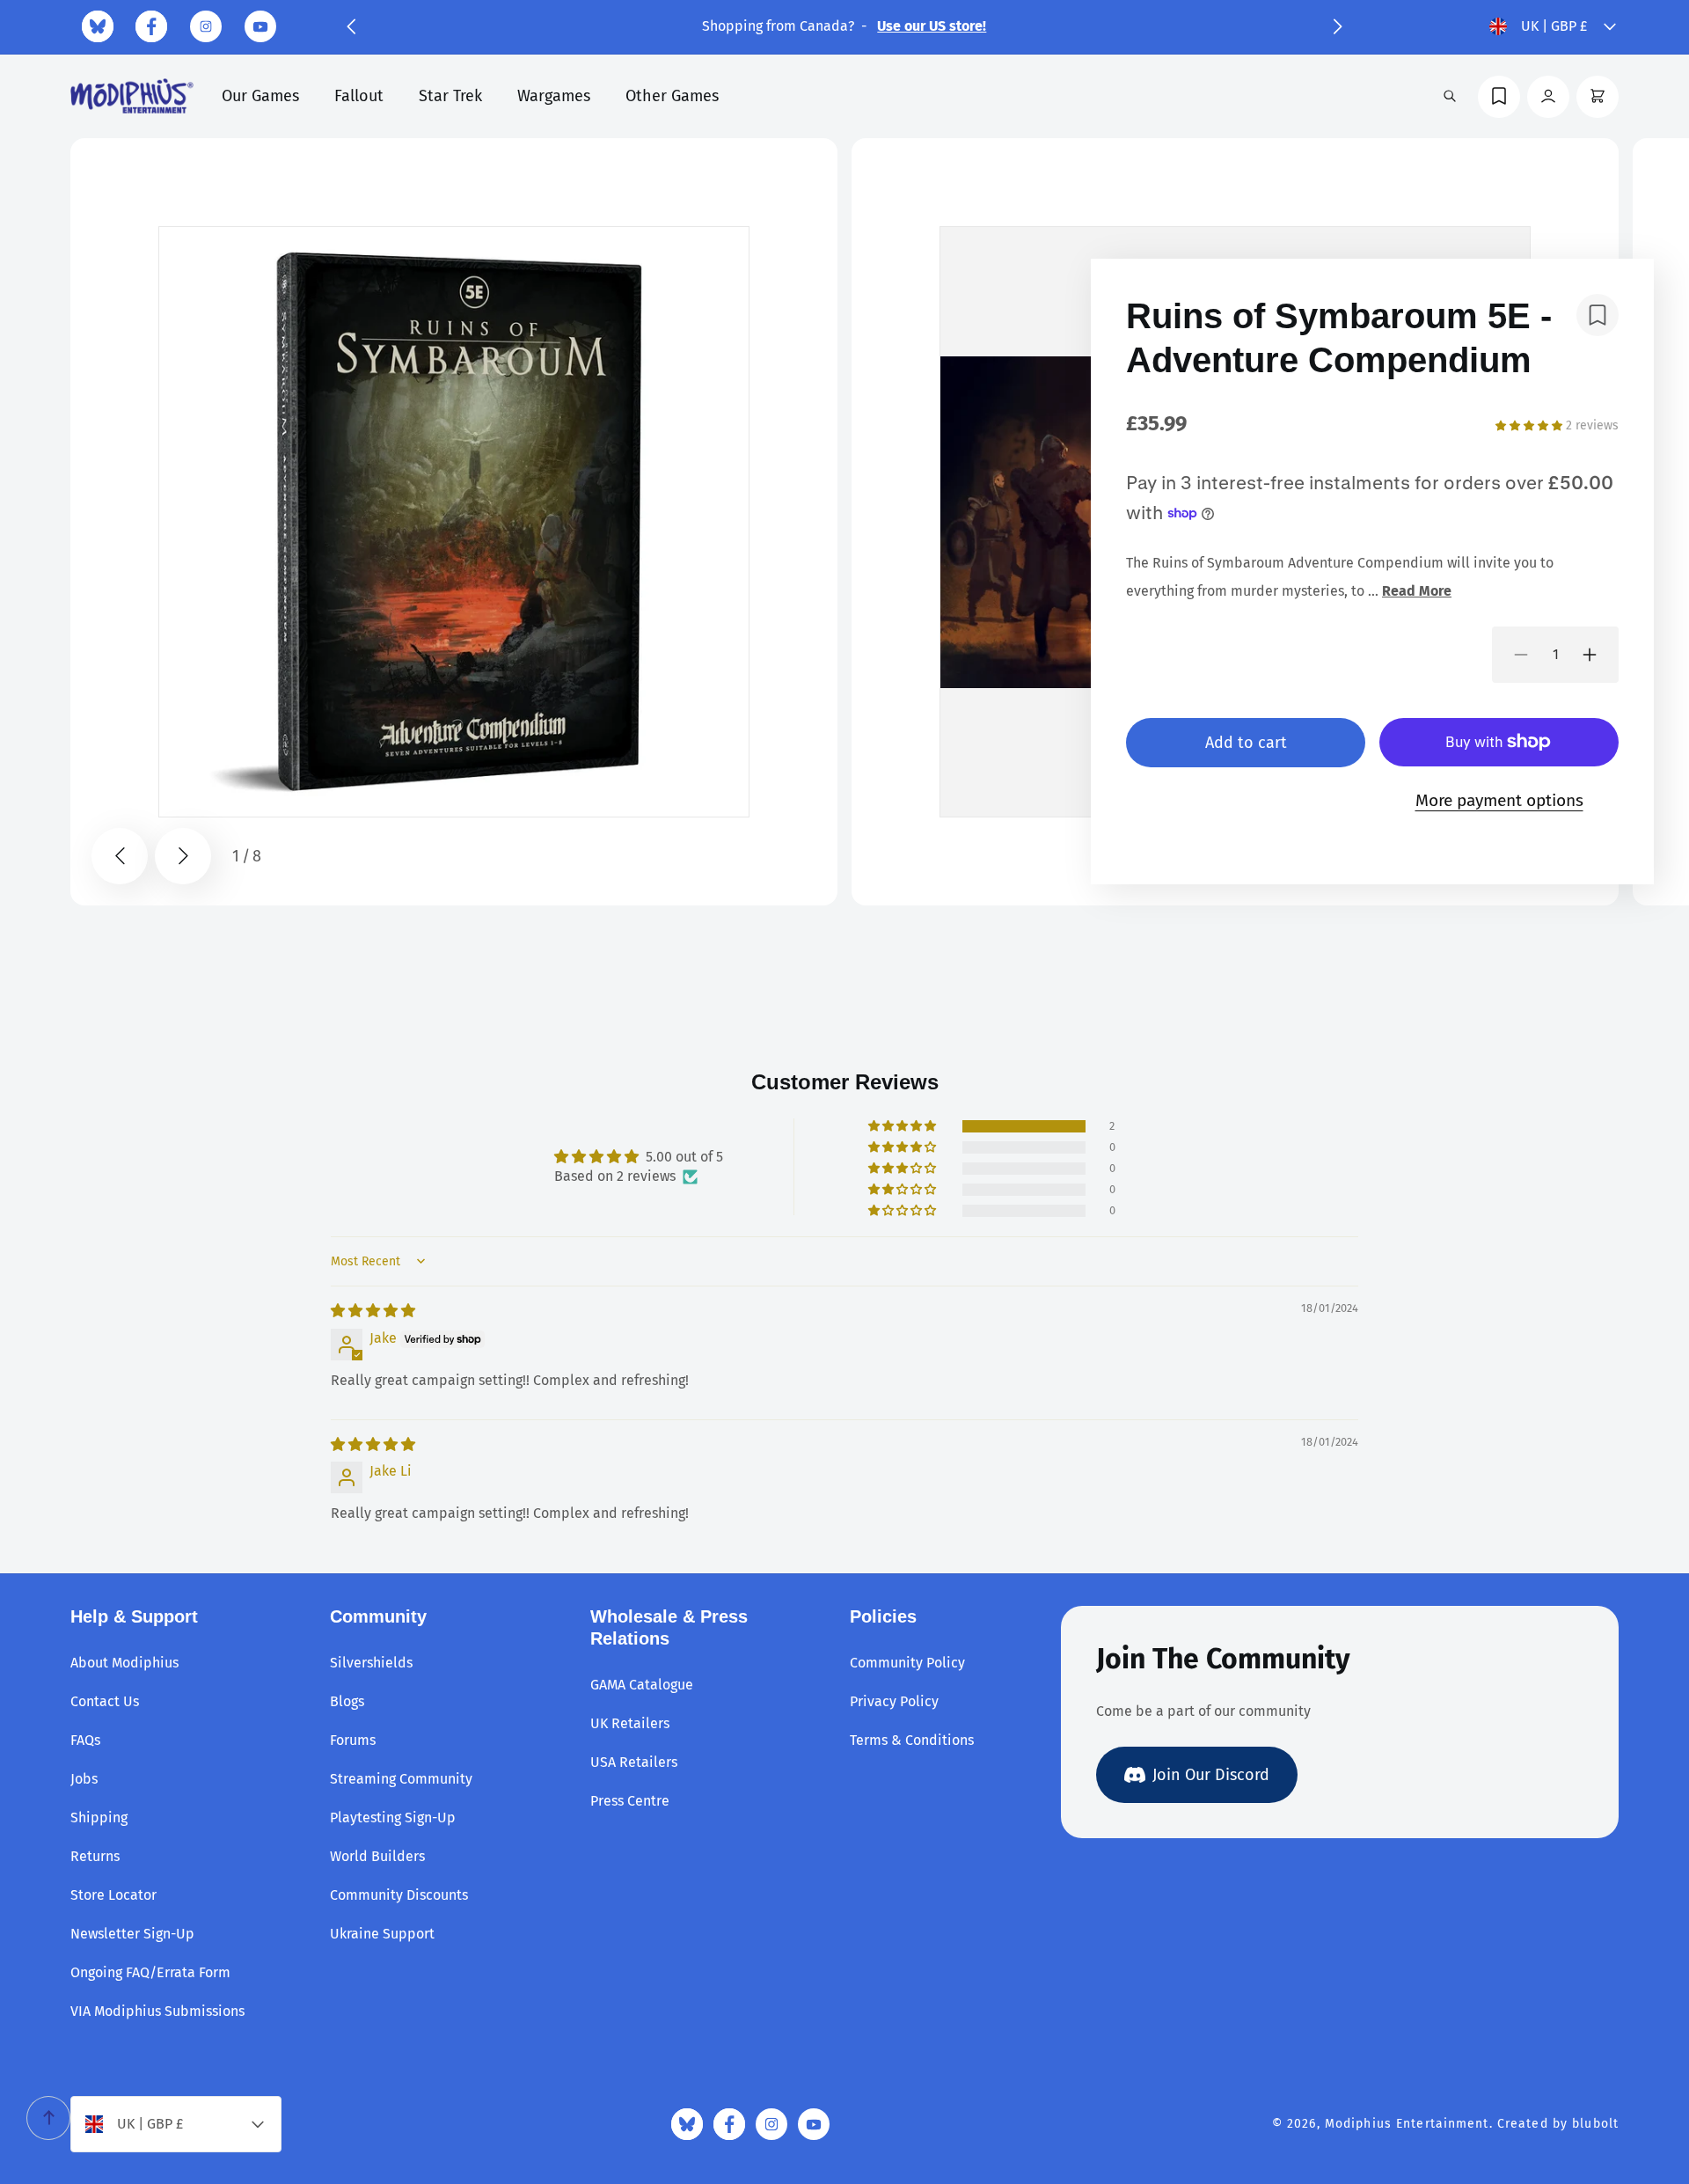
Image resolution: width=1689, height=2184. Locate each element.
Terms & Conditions (912, 1740)
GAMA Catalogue (642, 1685)
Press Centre (630, 1801)
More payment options (1499, 800)
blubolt (1595, 2124)
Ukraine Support (382, 1934)
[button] (351, 26)
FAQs (85, 1740)
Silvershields (371, 1663)
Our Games (260, 96)
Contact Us (105, 1701)
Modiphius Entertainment (1407, 2124)
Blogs (347, 1701)
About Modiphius (124, 1663)
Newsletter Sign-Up (132, 1934)
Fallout (359, 96)
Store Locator (113, 1895)
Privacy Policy (894, 1701)
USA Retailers (634, 1762)
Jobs (84, 1779)
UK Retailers (630, 1723)
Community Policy (907, 1663)
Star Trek (450, 96)
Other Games (672, 96)
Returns (95, 1856)
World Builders (377, 1856)
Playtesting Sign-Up (393, 1818)
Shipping (99, 1818)
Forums (353, 1740)
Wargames (554, 96)
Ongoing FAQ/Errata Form (150, 1972)
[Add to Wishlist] (1598, 315)
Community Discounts (399, 1895)
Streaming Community (401, 1779)
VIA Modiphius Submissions (157, 2011)
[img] (373, 1311)
